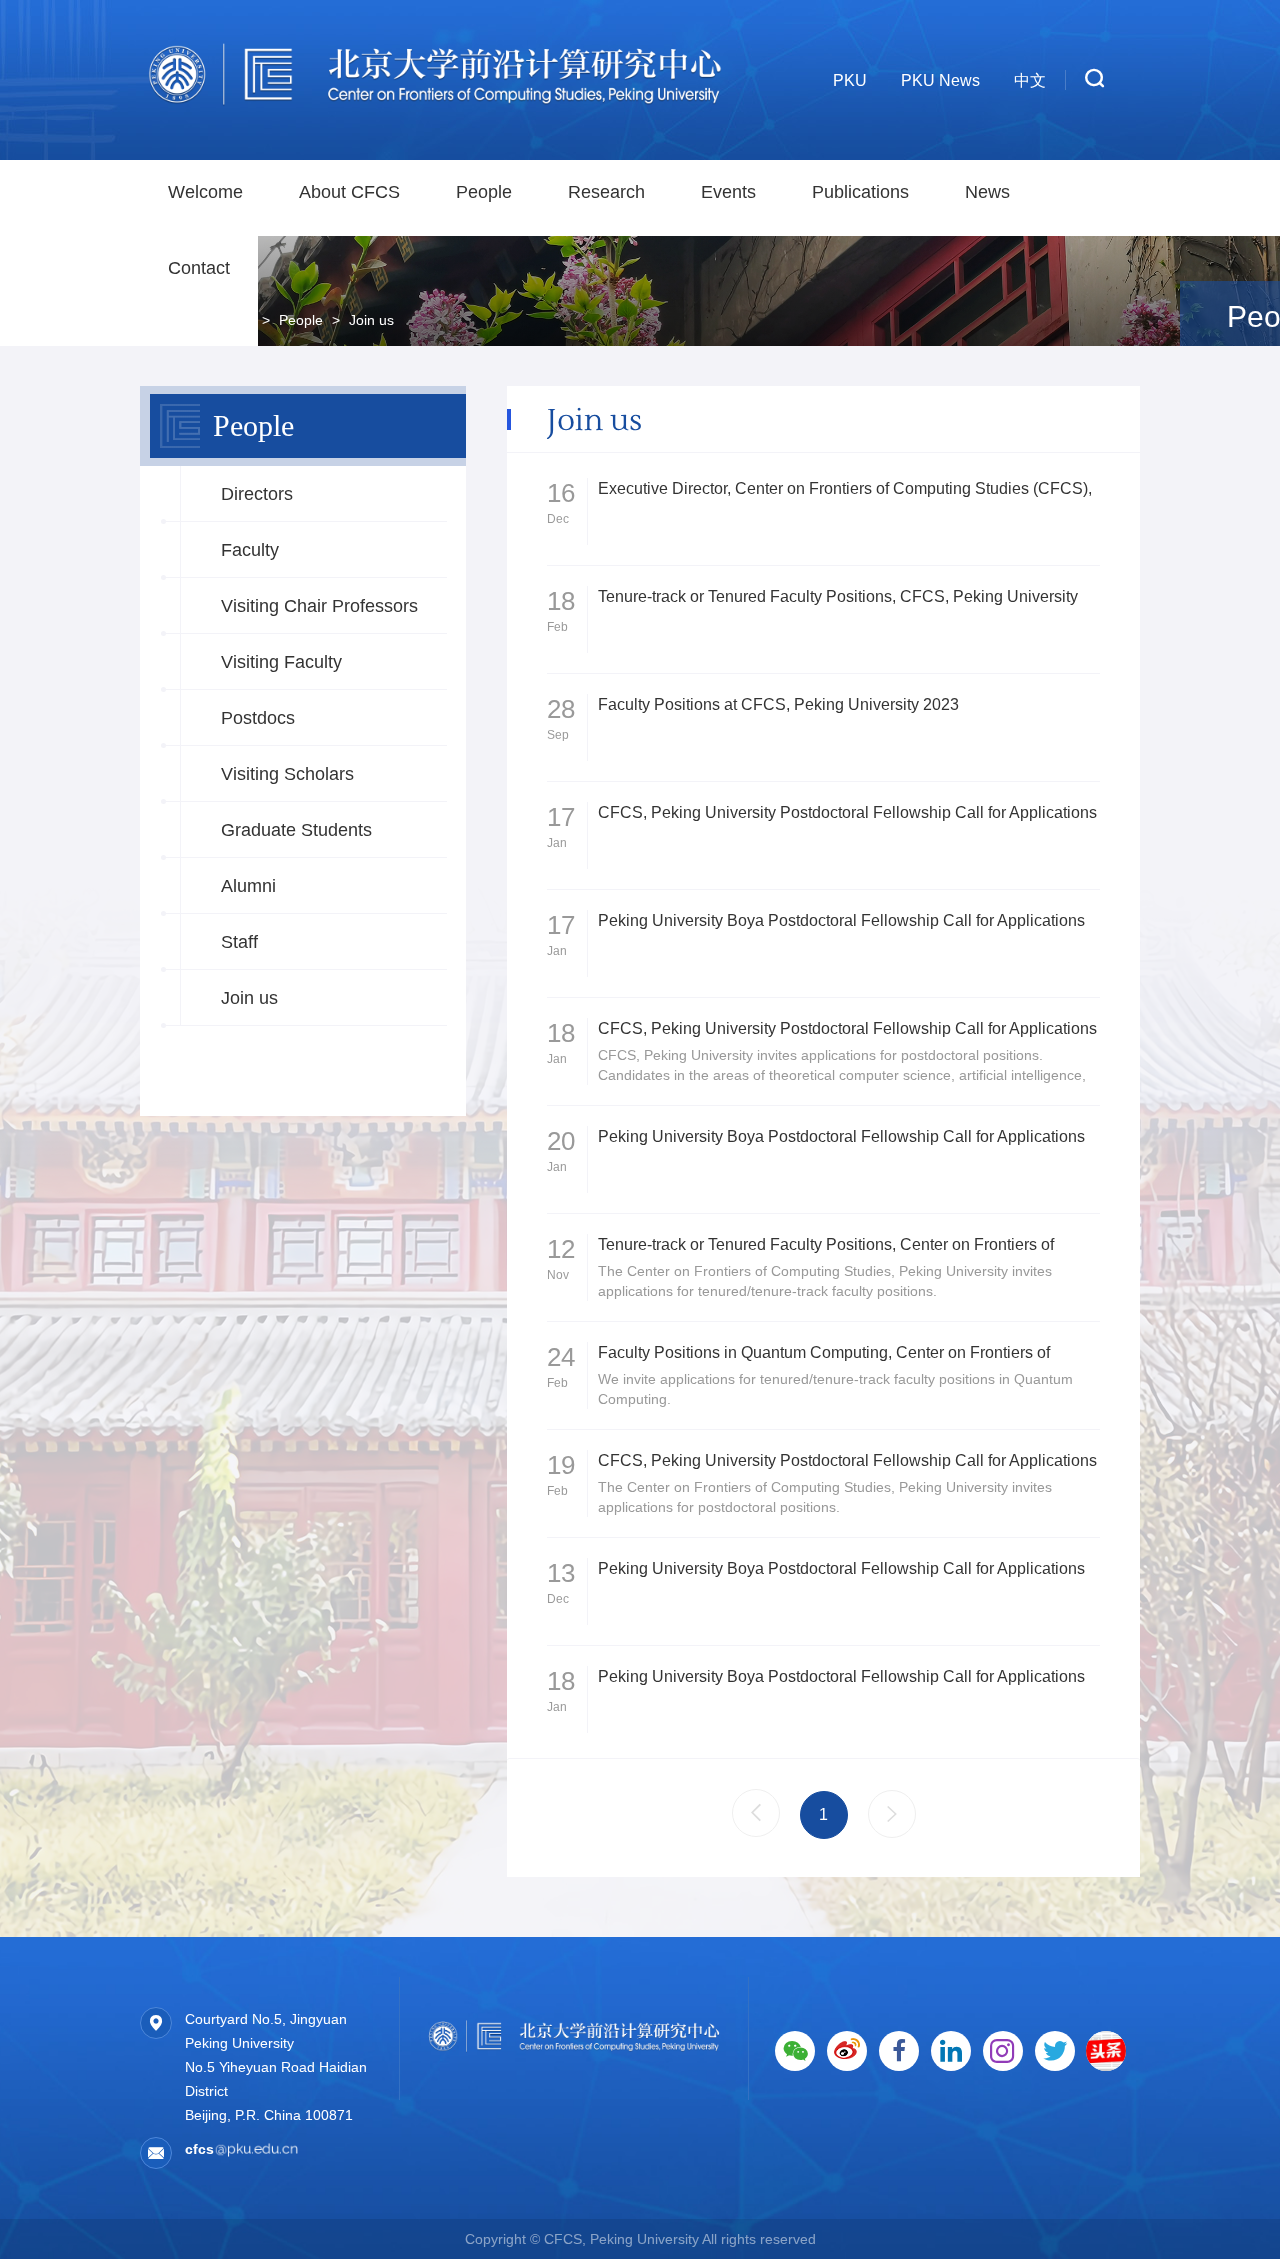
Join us (249, 998)
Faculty (250, 550)
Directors (257, 494)
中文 (1030, 80)
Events (728, 192)
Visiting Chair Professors (319, 606)
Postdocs (258, 718)
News (987, 192)
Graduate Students (296, 830)
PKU (850, 80)
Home (234, 320)
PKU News (940, 80)
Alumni (248, 886)
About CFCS (349, 192)
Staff (239, 942)
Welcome (205, 192)
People (484, 192)
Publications (860, 192)
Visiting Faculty (281, 662)
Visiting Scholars (287, 774)
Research (606, 192)
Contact (199, 268)
